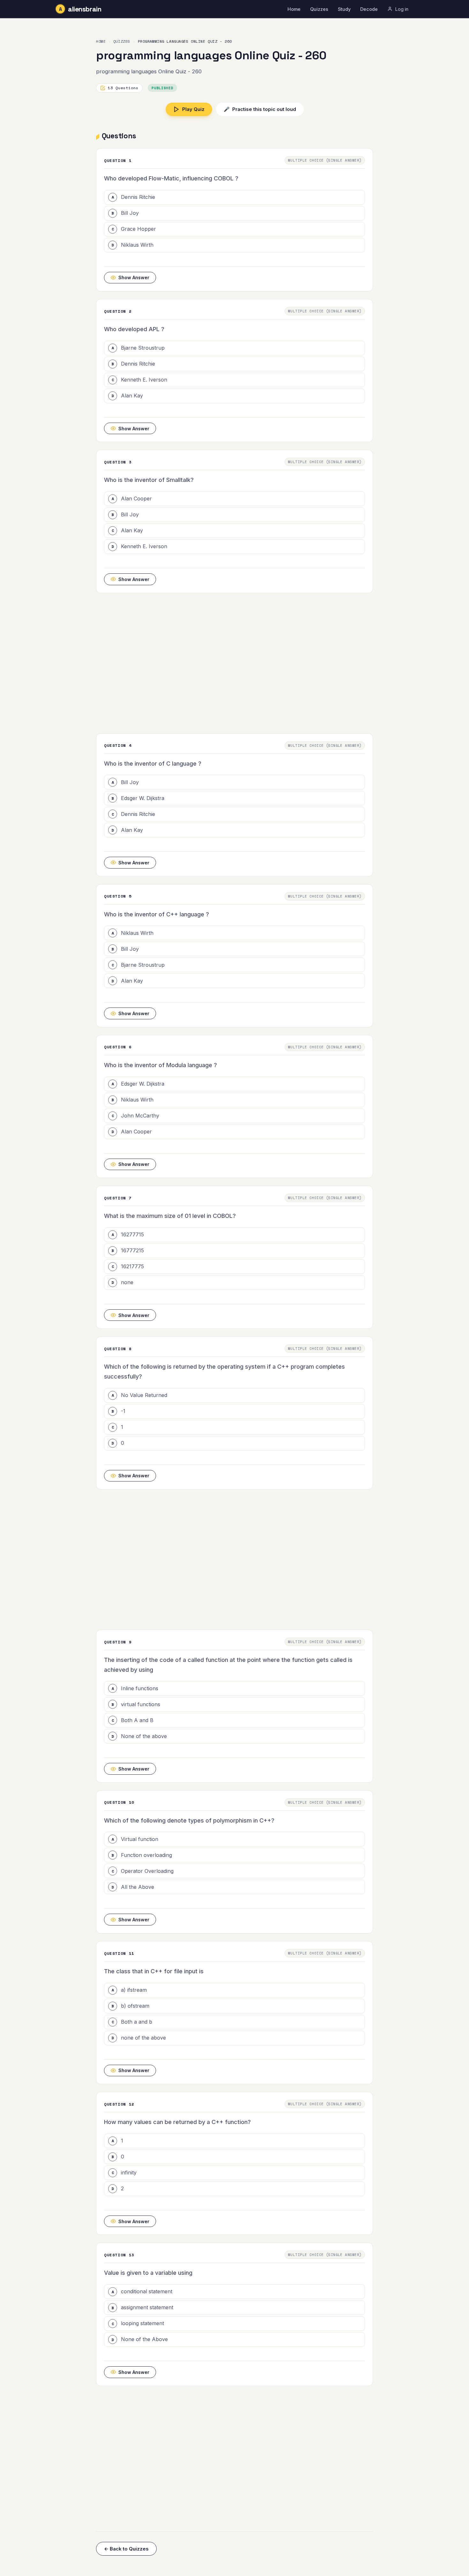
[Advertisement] (234, 663)
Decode (369, 9)
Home (294, 9)
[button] (234, 197)
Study (344, 9)
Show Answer (134, 277)
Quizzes (319, 9)
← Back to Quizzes (126, 2549)
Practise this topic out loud (260, 109)
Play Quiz (193, 109)
